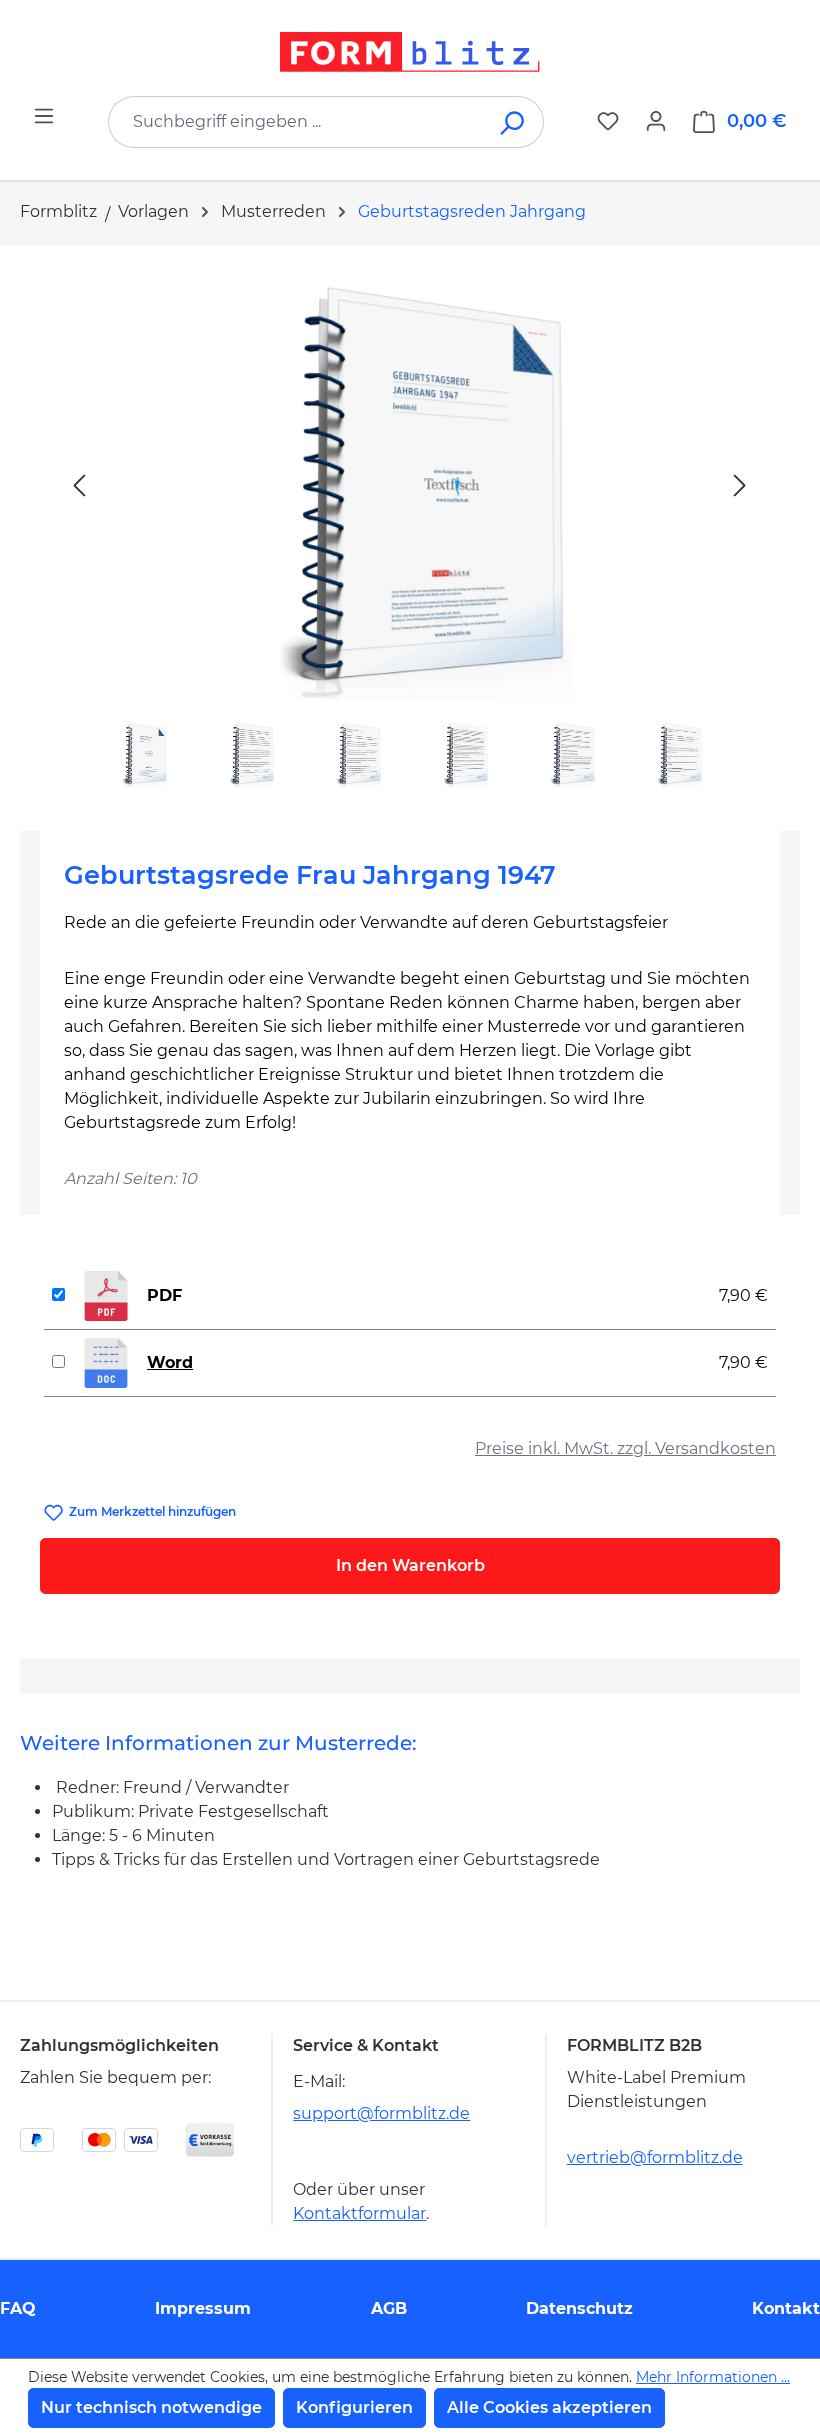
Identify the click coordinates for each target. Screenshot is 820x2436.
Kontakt (786, 2308)
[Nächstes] (740, 484)
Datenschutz (579, 2308)
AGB (389, 2308)
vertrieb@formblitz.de (655, 2157)
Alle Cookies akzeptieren (549, 2407)
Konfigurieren (354, 2407)
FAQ (18, 2308)
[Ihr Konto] (656, 121)
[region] (410, 530)
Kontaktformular (359, 2213)
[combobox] (296, 122)
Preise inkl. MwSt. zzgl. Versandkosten (625, 1448)
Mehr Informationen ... (713, 2377)
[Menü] (44, 116)
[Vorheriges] (79, 484)
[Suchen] (513, 122)
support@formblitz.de (381, 2113)
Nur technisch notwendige (151, 2407)
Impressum (203, 2308)
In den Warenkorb (410, 1565)
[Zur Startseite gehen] (410, 52)
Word (170, 1362)
